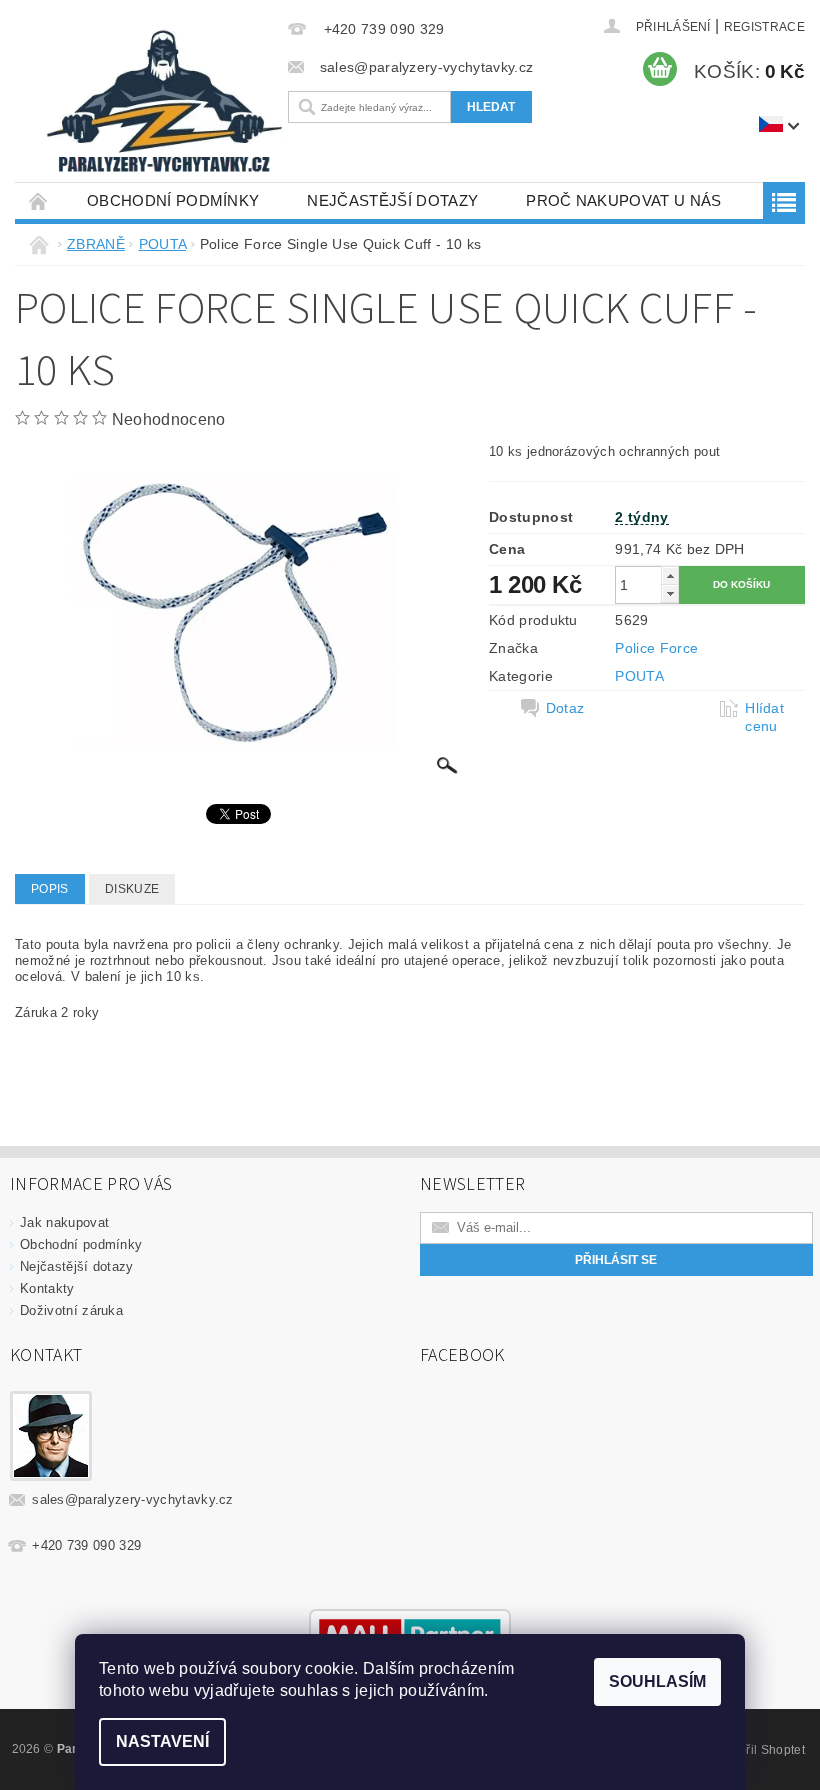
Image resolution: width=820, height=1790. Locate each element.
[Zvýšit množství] (670, 575)
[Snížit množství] (670, 593)
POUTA (639, 676)
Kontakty (47, 1288)
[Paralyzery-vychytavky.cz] (162, 105)
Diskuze (132, 889)
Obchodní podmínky (173, 200)
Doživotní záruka (71, 1310)
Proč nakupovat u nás (623, 200)
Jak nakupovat (64, 1222)
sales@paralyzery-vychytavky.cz (133, 1499)
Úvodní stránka (39, 200)
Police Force (656, 648)
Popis (50, 889)
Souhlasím (657, 1681)
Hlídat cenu (764, 717)
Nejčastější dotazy (392, 200)
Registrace (764, 27)
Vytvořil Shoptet (760, 1750)
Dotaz (565, 708)
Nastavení (162, 1741)
